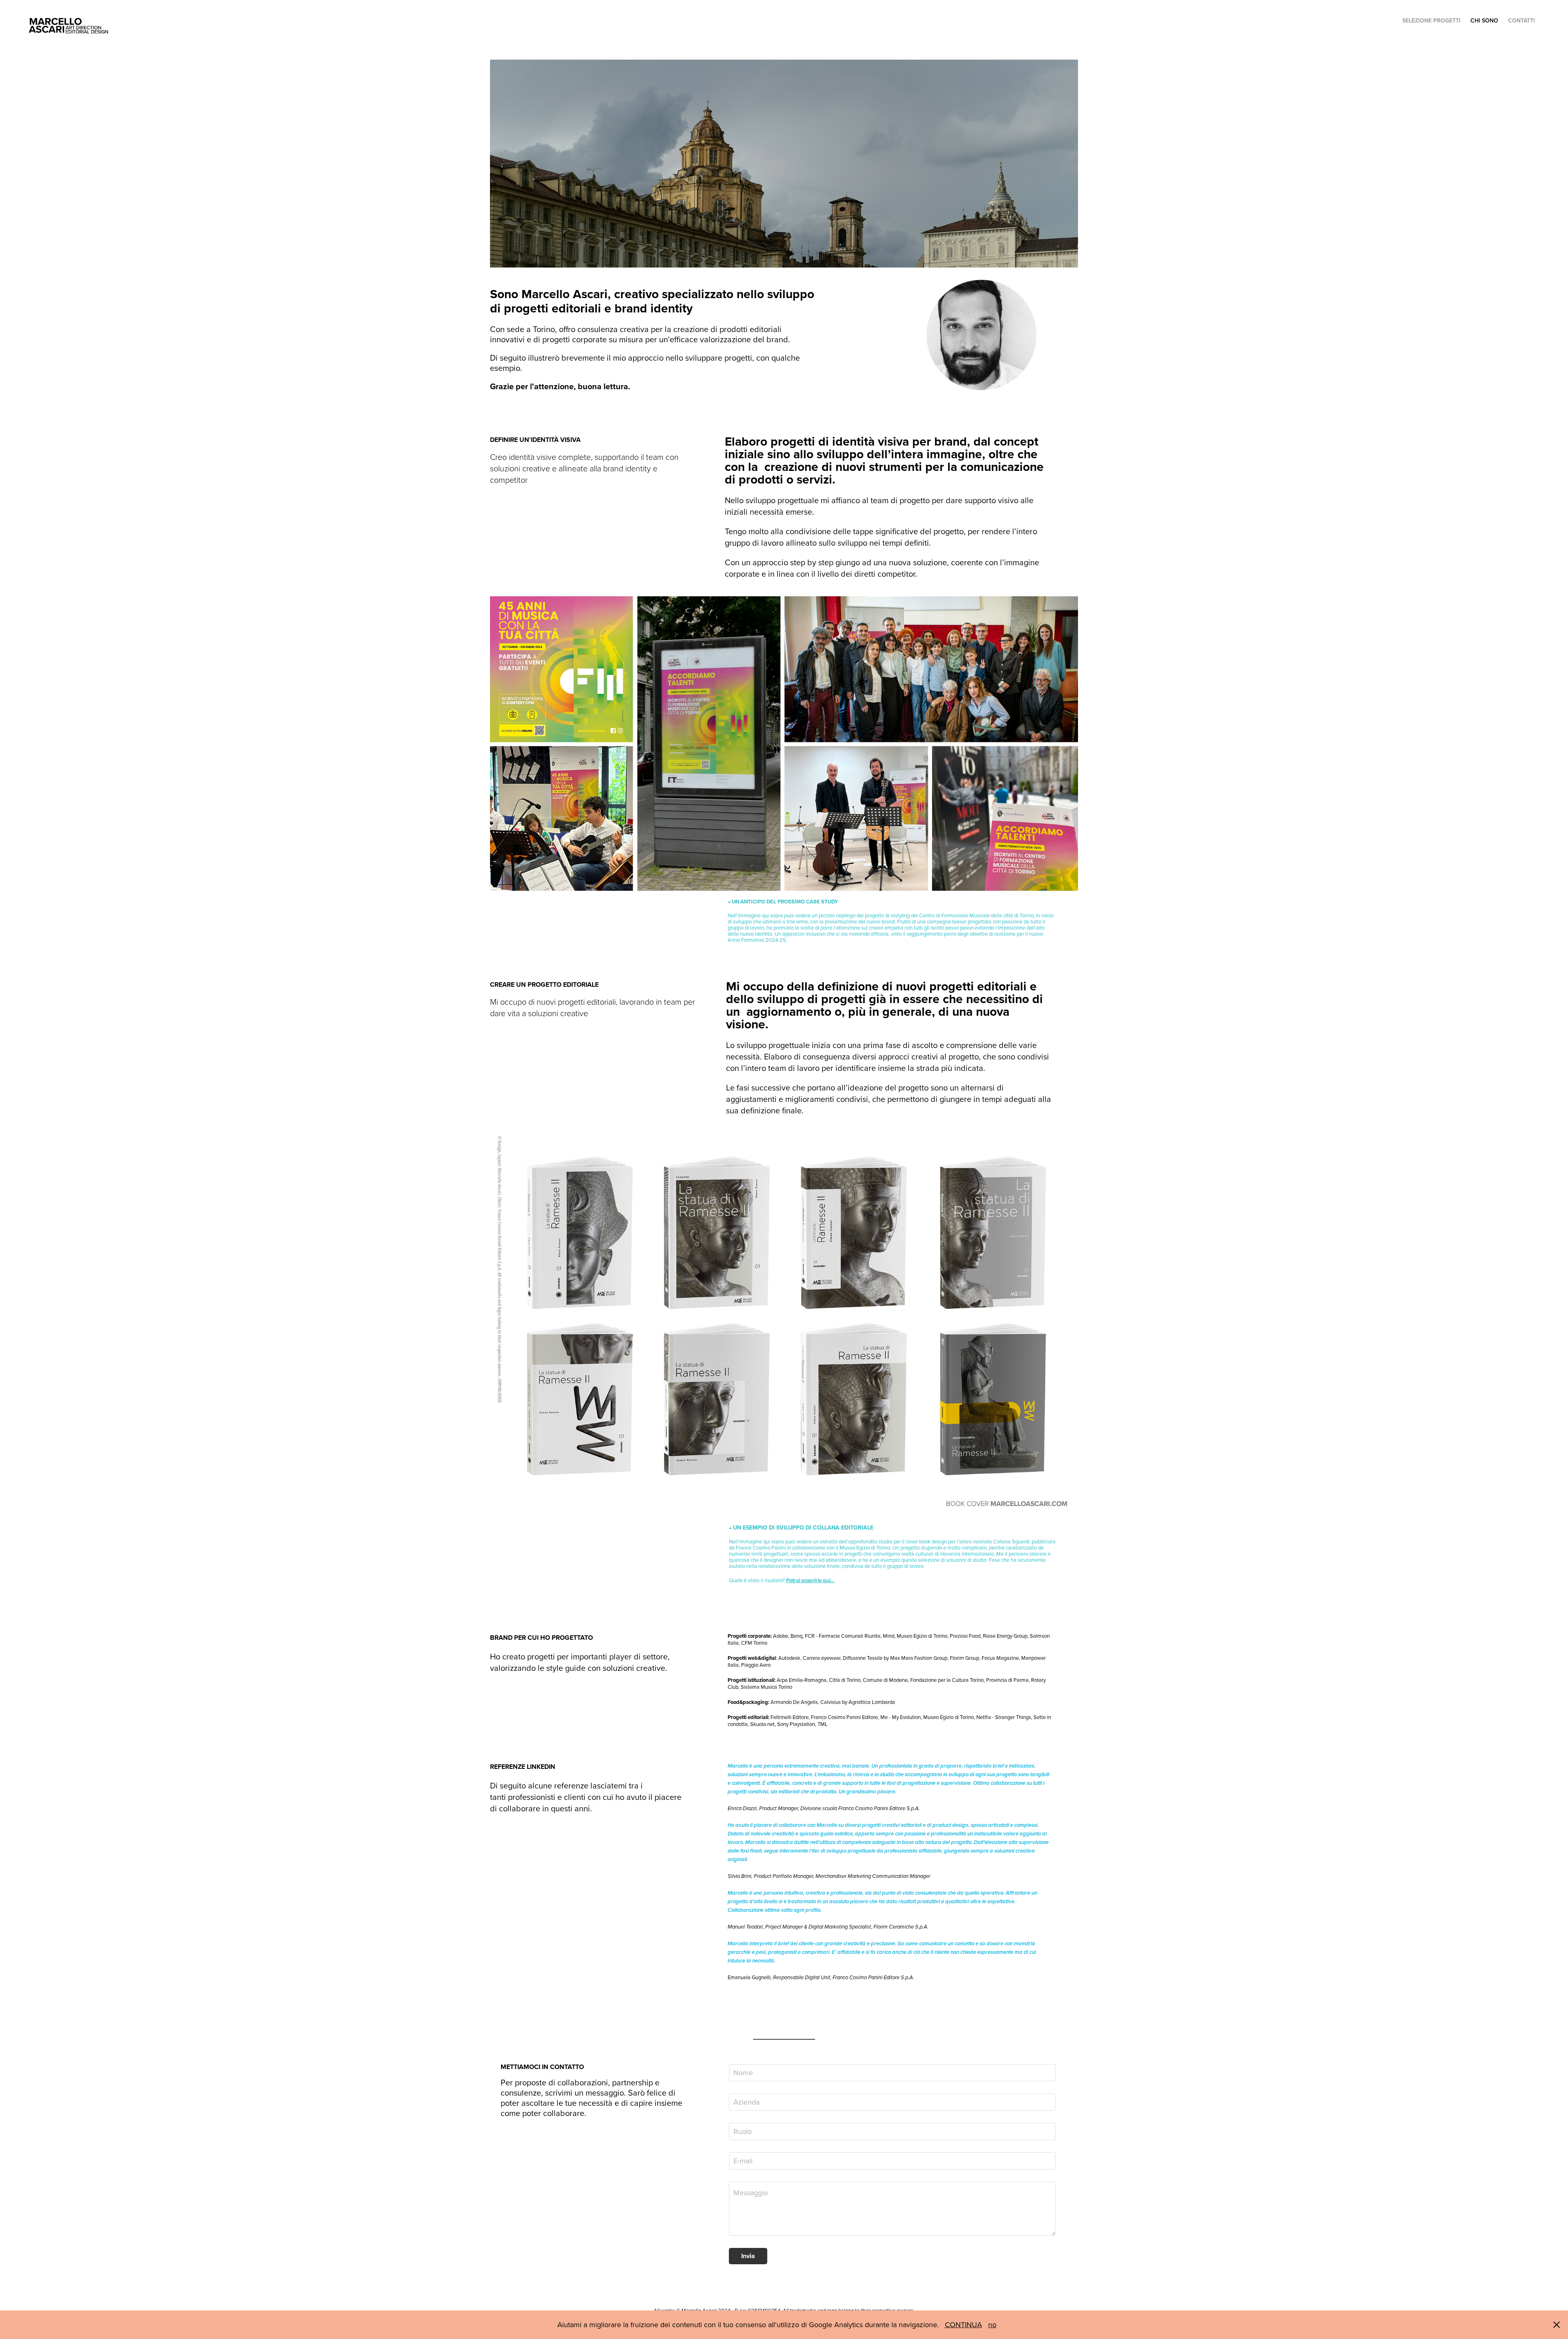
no (992, 2325)
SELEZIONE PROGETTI (1431, 20)
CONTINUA (963, 2325)
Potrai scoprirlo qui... (810, 1580)
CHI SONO (1484, 20)
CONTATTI (1521, 20)
